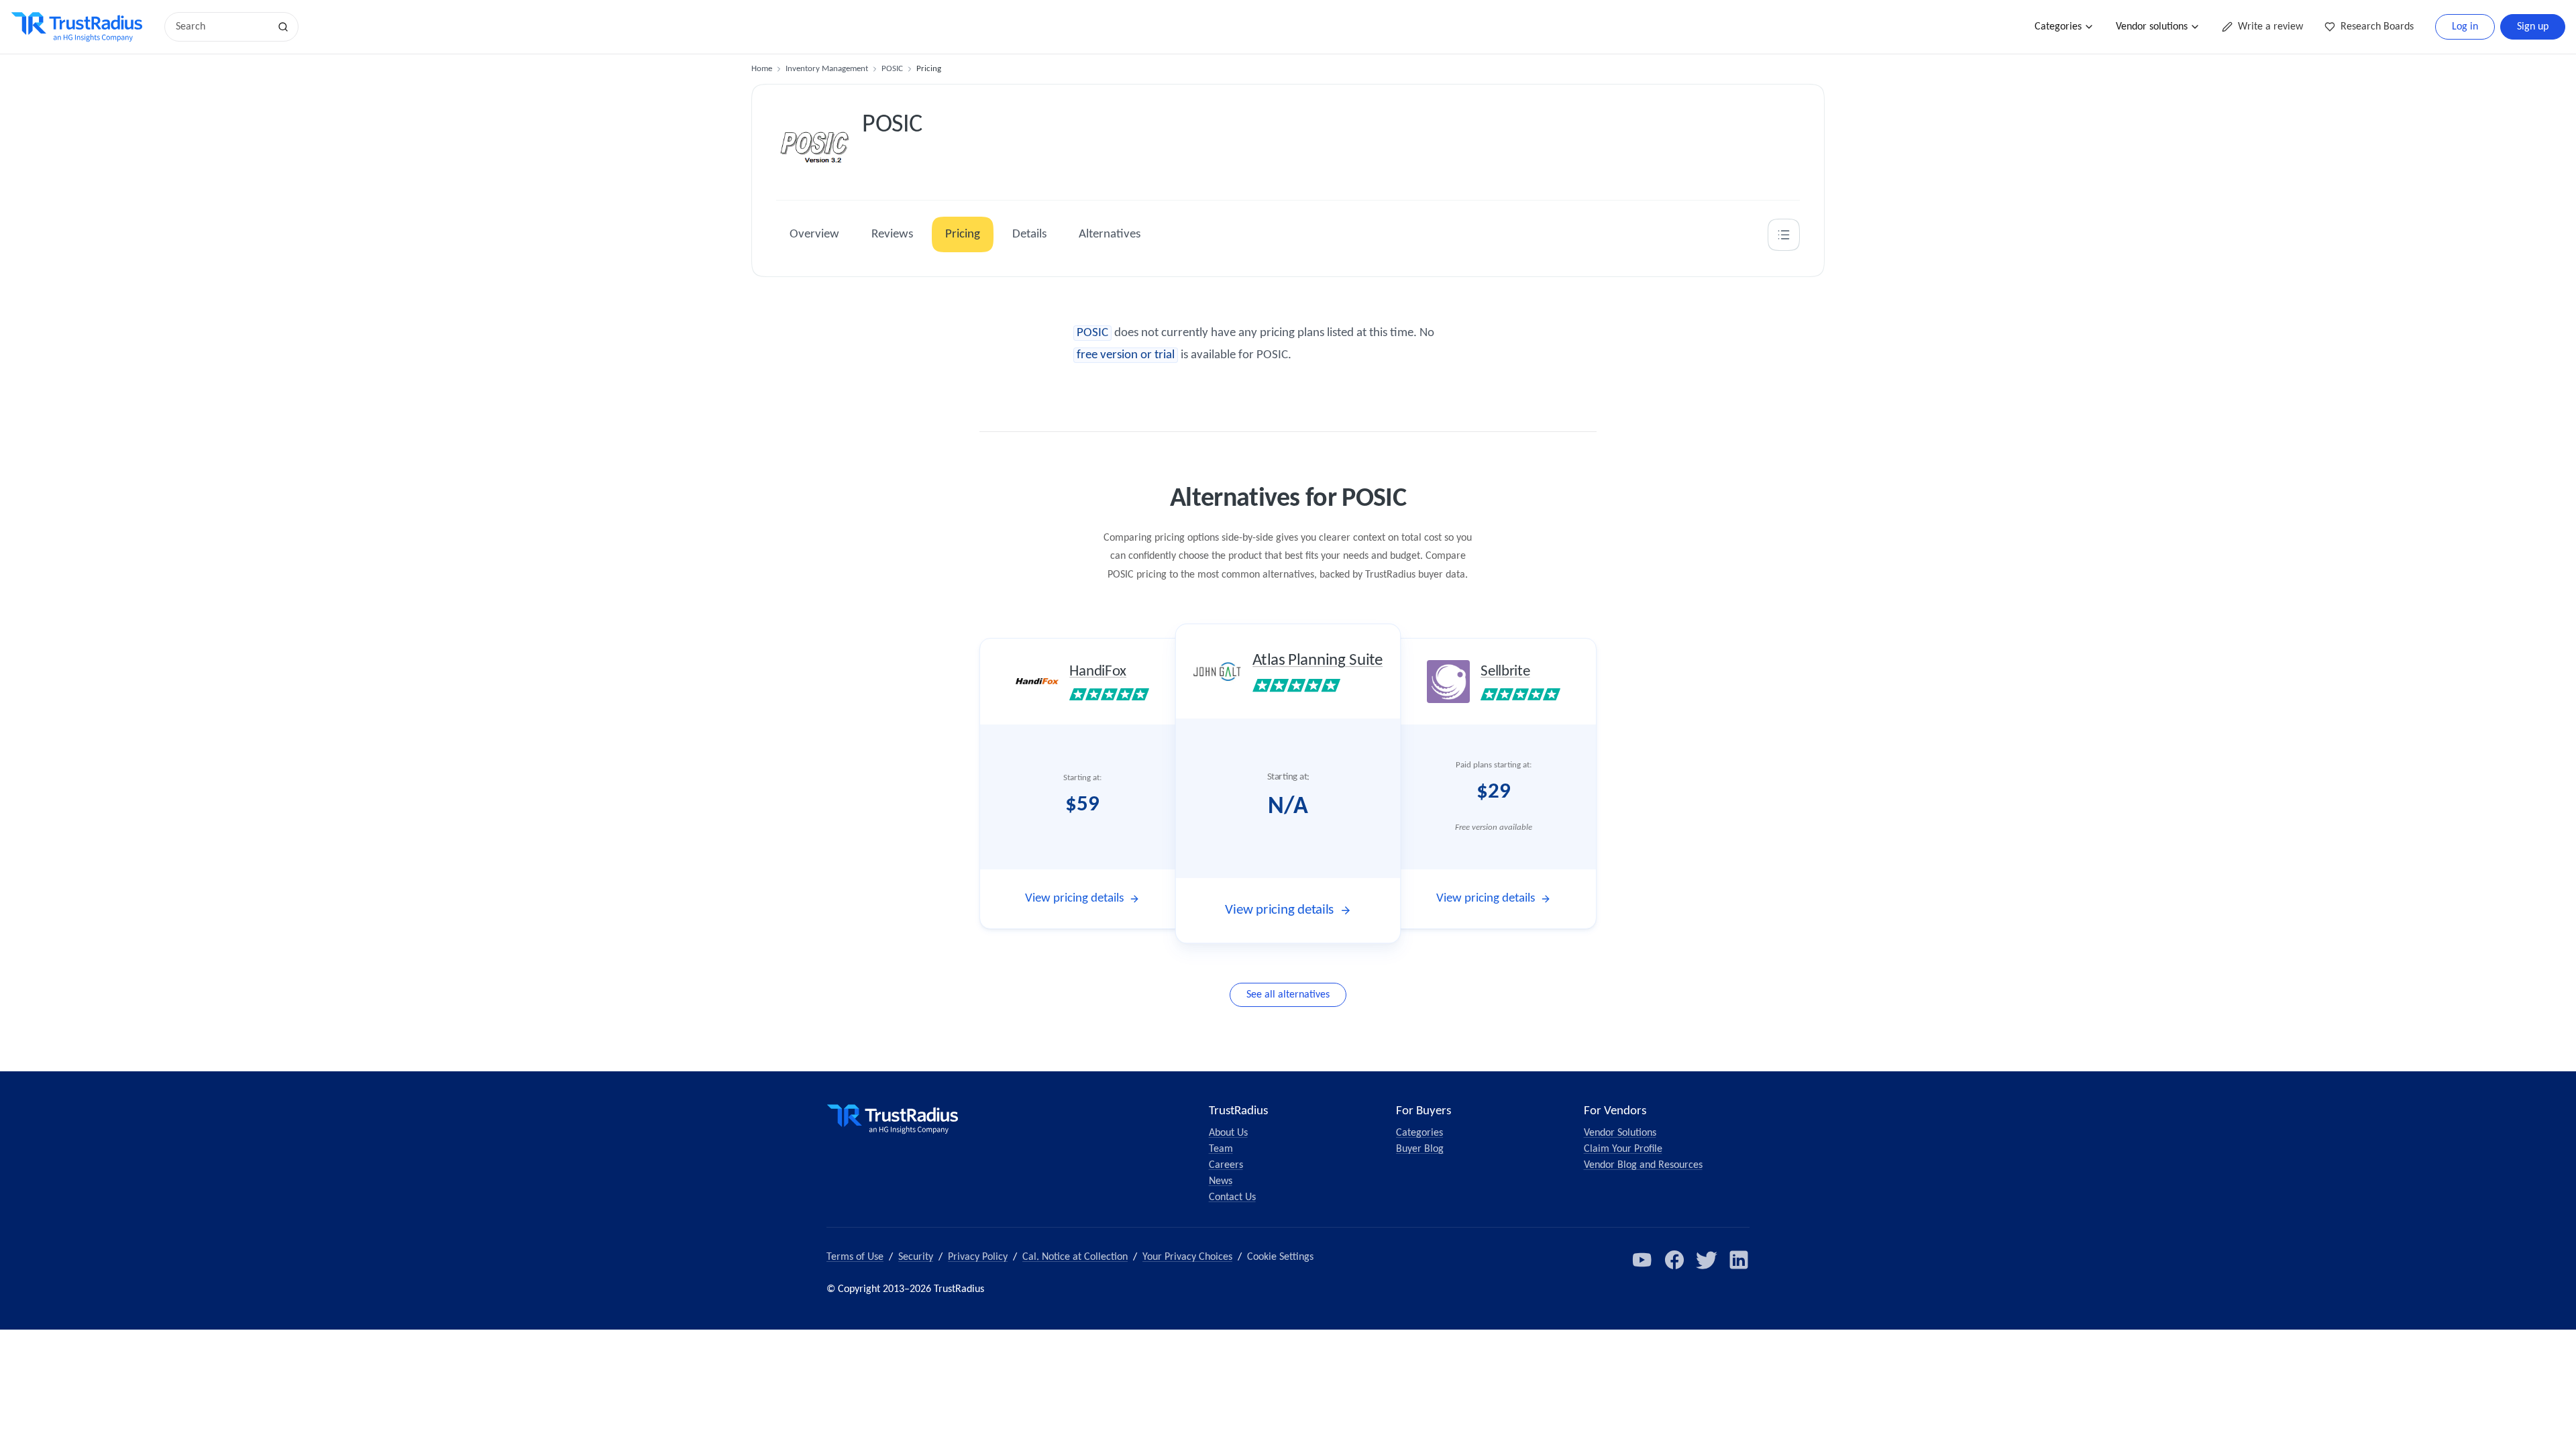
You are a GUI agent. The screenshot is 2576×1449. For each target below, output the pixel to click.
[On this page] (1784, 235)
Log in (2465, 27)
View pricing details (1074, 899)
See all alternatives (1288, 995)
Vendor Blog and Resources (1643, 1165)
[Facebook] (1674, 1260)
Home (762, 69)
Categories (2058, 27)
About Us (1228, 1133)
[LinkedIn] (1739, 1260)
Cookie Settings (1280, 1257)
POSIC (892, 69)
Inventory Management (827, 69)
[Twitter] (1707, 1260)
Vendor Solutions (1620, 1133)
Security (916, 1257)
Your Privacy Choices (1187, 1257)
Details (1029, 234)
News (1221, 1181)
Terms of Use (855, 1257)
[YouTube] (1642, 1260)
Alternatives (1110, 234)
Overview (814, 234)
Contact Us (1232, 1197)
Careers (1226, 1165)
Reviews (892, 234)
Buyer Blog (1420, 1149)
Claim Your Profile (1623, 1149)
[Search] (283, 27)
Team (1221, 1149)
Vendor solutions (2152, 27)
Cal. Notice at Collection (1075, 1257)
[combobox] (221, 27)
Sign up (2533, 27)
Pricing (963, 234)
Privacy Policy (978, 1257)
